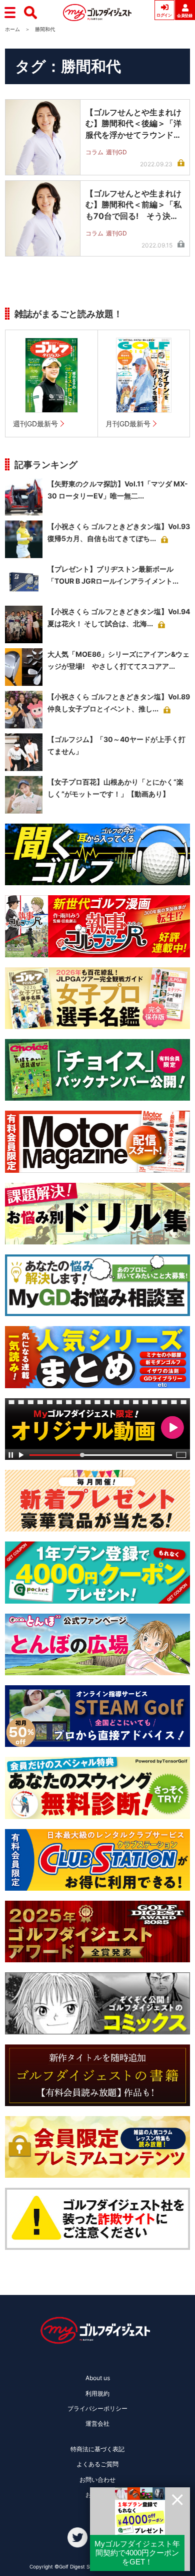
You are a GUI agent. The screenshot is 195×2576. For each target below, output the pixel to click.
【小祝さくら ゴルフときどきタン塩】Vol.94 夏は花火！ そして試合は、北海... (119, 617)
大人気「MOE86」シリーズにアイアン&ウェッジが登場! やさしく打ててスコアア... (118, 660)
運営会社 (97, 2423)
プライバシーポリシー (97, 2408)
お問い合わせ (97, 2480)
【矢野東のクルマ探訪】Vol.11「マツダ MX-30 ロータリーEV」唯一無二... (118, 490)
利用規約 (97, 2393)
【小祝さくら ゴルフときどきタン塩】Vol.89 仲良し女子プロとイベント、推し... (119, 703)
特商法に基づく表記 (97, 2449)
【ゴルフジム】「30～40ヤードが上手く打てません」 (116, 745)
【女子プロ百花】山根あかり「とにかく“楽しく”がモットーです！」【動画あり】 (115, 788)
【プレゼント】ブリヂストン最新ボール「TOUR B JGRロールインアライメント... (113, 575)
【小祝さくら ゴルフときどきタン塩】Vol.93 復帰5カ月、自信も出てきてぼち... (119, 532)
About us (98, 2378)
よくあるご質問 (97, 2464)
